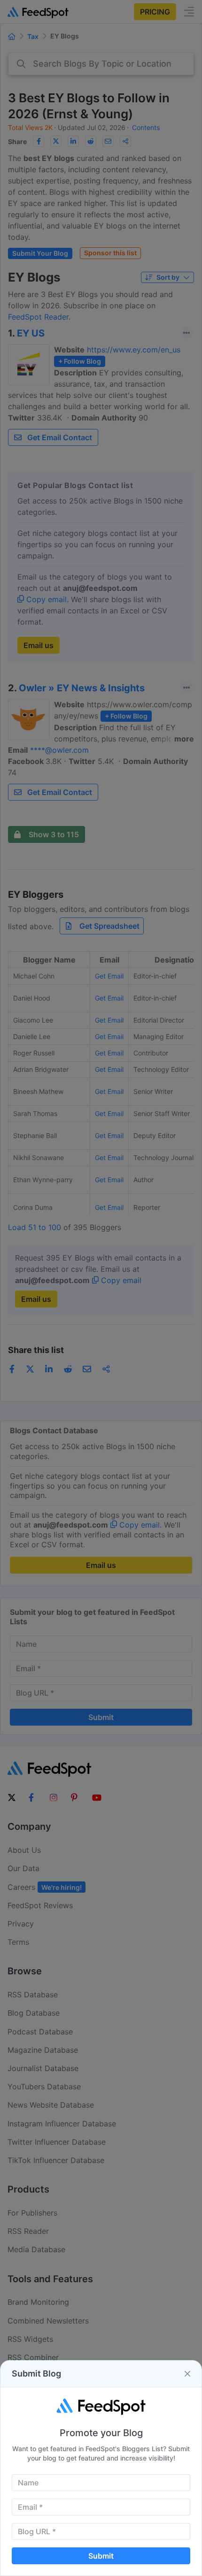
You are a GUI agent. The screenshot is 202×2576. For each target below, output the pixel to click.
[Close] (187, 2374)
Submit (101, 2556)
